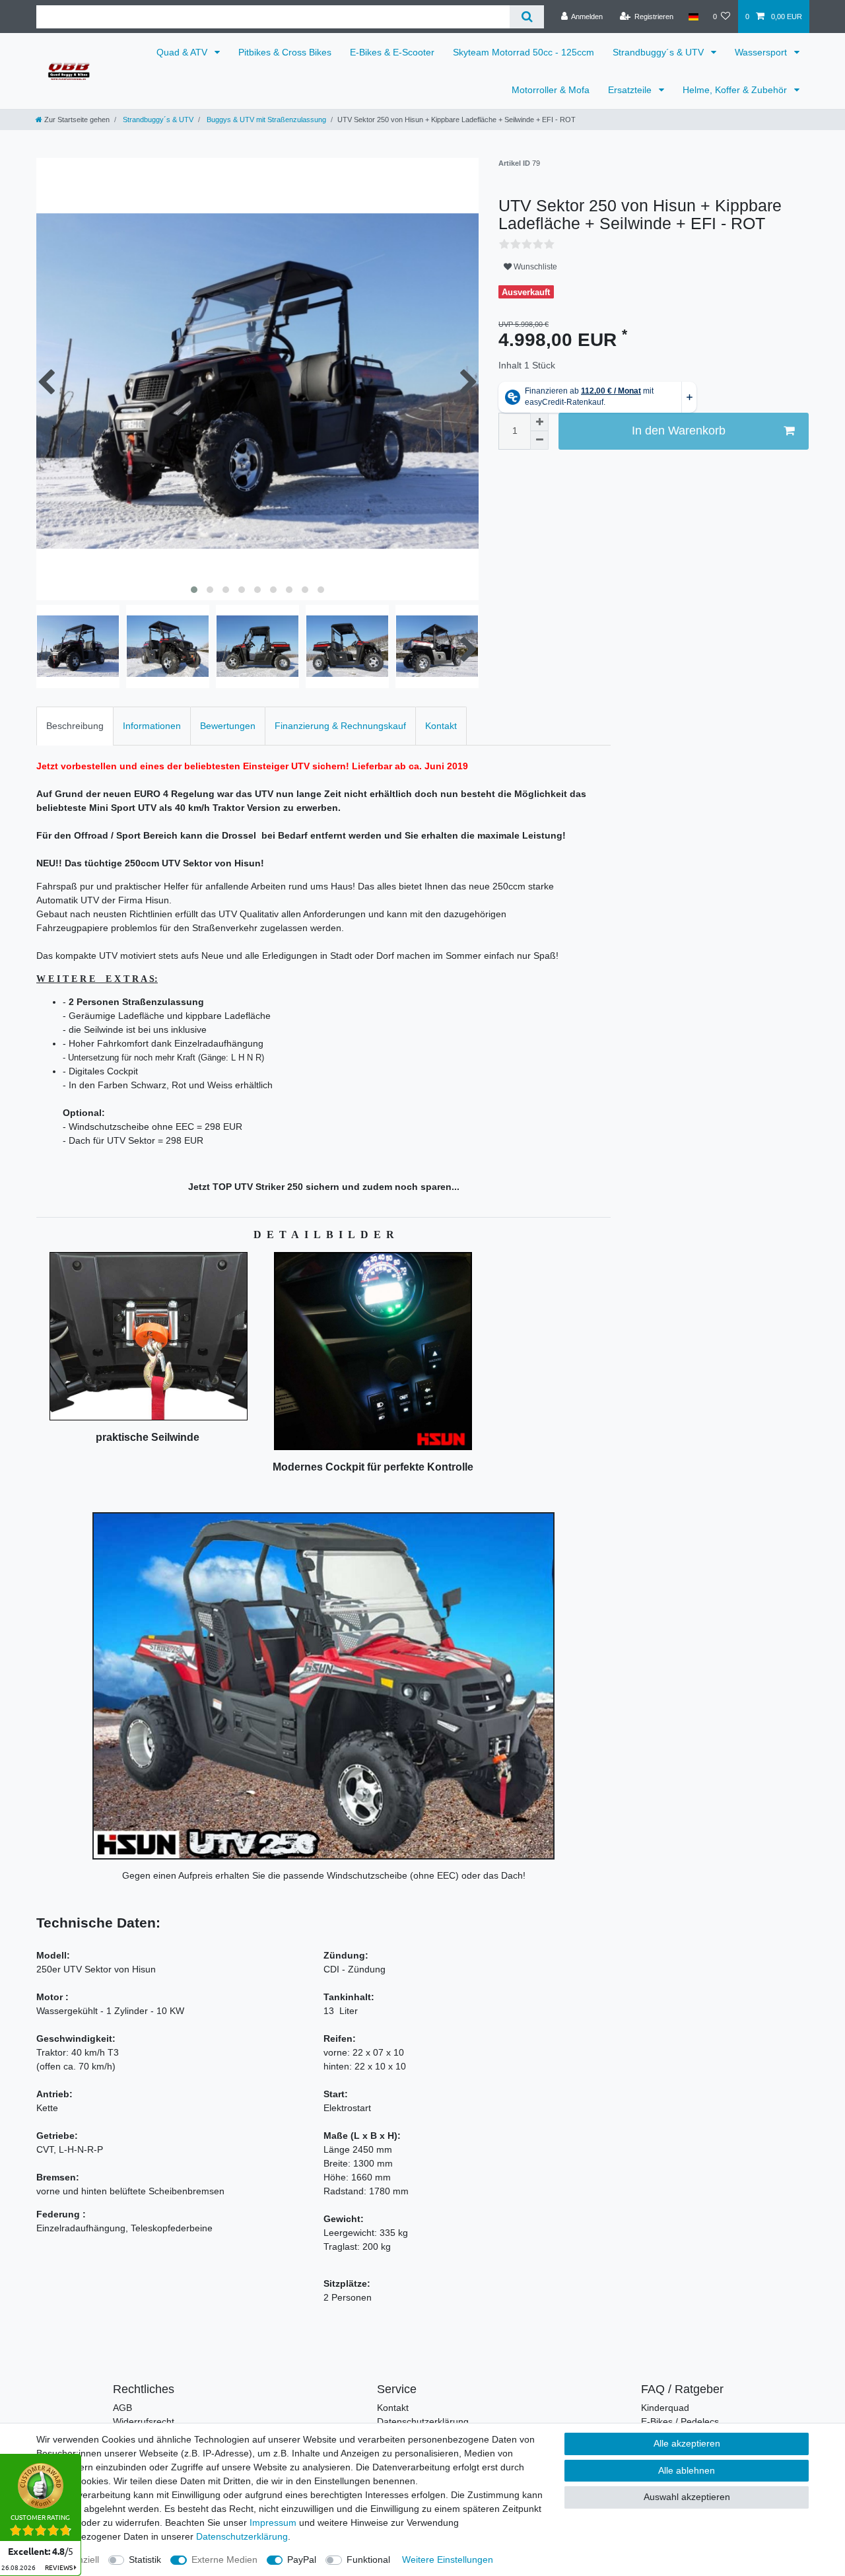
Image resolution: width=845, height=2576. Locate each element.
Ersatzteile (631, 90)
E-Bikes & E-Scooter (392, 52)
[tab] (75, 726)
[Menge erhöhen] (539, 422)
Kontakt (441, 726)
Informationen (152, 726)
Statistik (145, 2559)
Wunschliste (534, 267)
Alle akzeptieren (687, 2443)
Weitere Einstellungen (448, 2559)
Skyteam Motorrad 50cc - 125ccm (524, 52)
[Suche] (526, 17)
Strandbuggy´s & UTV (659, 52)
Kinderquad (665, 2408)
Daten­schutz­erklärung (242, 2536)
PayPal (302, 2559)
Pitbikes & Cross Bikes (285, 52)
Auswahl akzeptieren (687, 2497)
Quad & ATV (183, 52)
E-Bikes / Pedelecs (680, 2421)
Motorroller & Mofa (551, 90)
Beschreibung (75, 726)
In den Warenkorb (679, 431)
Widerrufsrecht (144, 2421)
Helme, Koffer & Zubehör (736, 90)
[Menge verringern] (539, 440)
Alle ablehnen (687, 2470)
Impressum (273, 2523)
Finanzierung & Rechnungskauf (340, 726)
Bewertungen (228, 726)
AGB (122, 2408)
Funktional (368, 2559)
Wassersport (762, 52)
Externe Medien (224, 2559)
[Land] (693, 17)
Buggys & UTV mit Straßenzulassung (265, 120)
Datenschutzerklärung (423, 2421)
